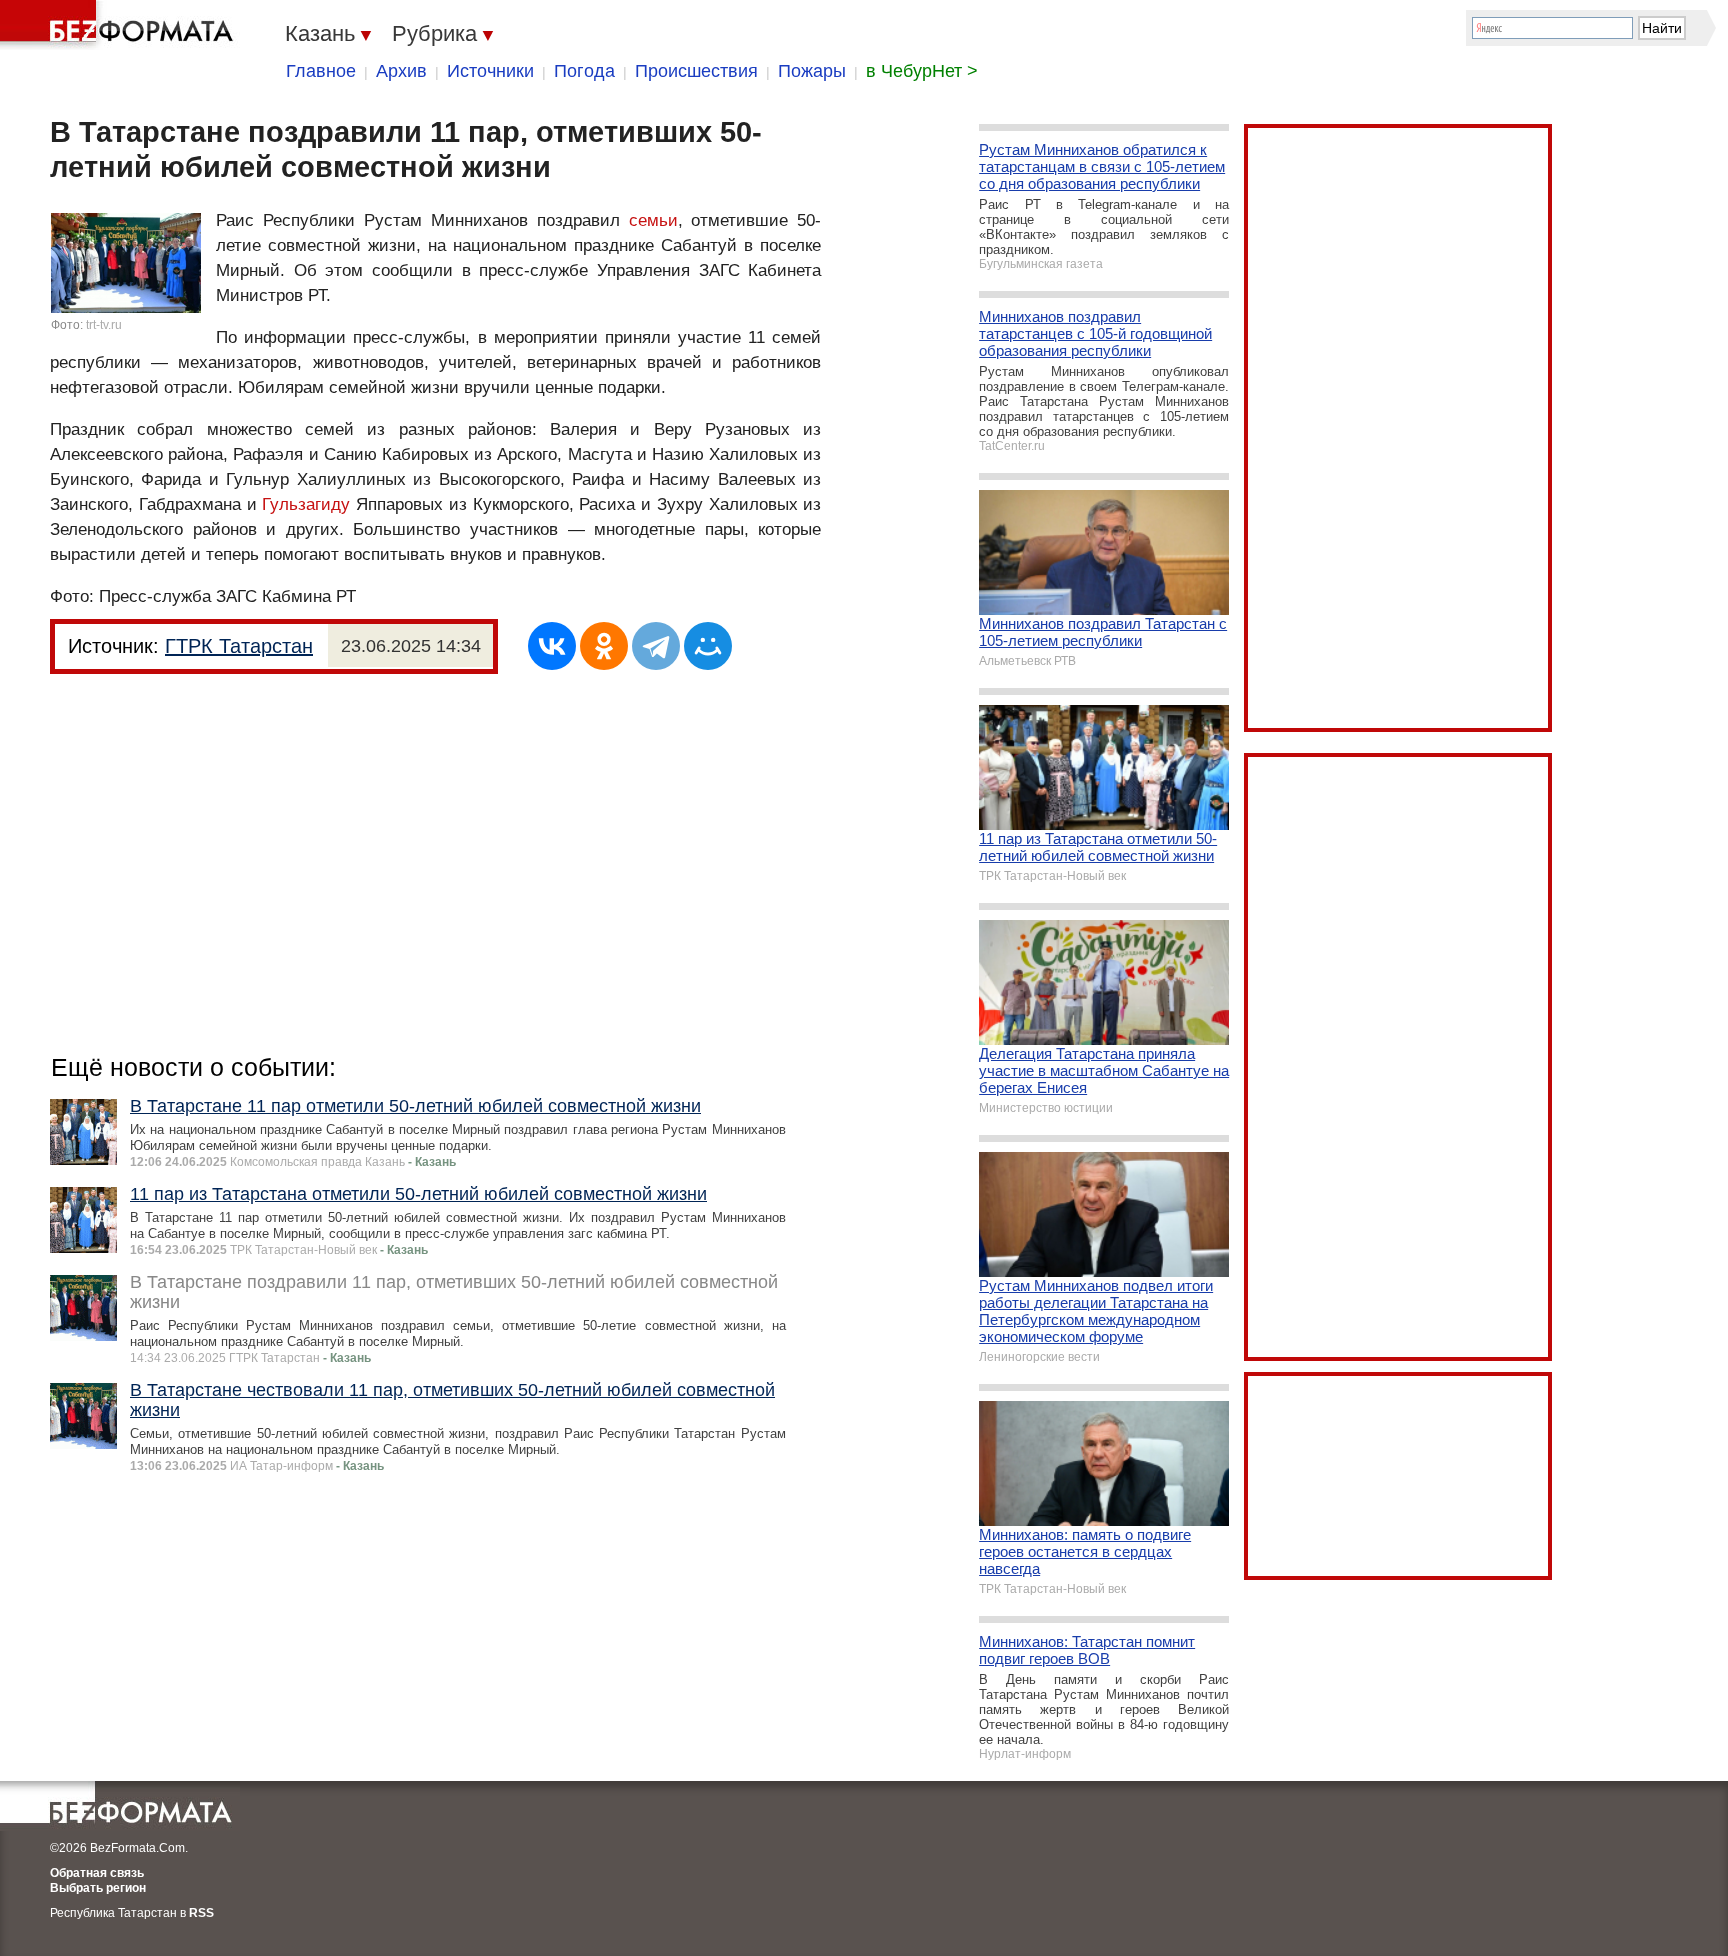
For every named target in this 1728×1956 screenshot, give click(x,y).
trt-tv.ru (104, 325)
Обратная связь (97, 1873)
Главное (321, 71)
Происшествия (696, 71)
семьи (653, 220)
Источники (490, 71)
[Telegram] (656, 646)
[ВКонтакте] (552, 646)
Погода (584, 71)
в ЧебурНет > (922, 71)
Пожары (812, 71)
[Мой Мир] (708, 646)
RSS (201, 1913)
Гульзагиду (306, 504)
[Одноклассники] (604, 646)
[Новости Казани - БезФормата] (120, 25)
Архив (401, 71)
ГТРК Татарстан (239, 646)
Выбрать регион (98, 1888)
